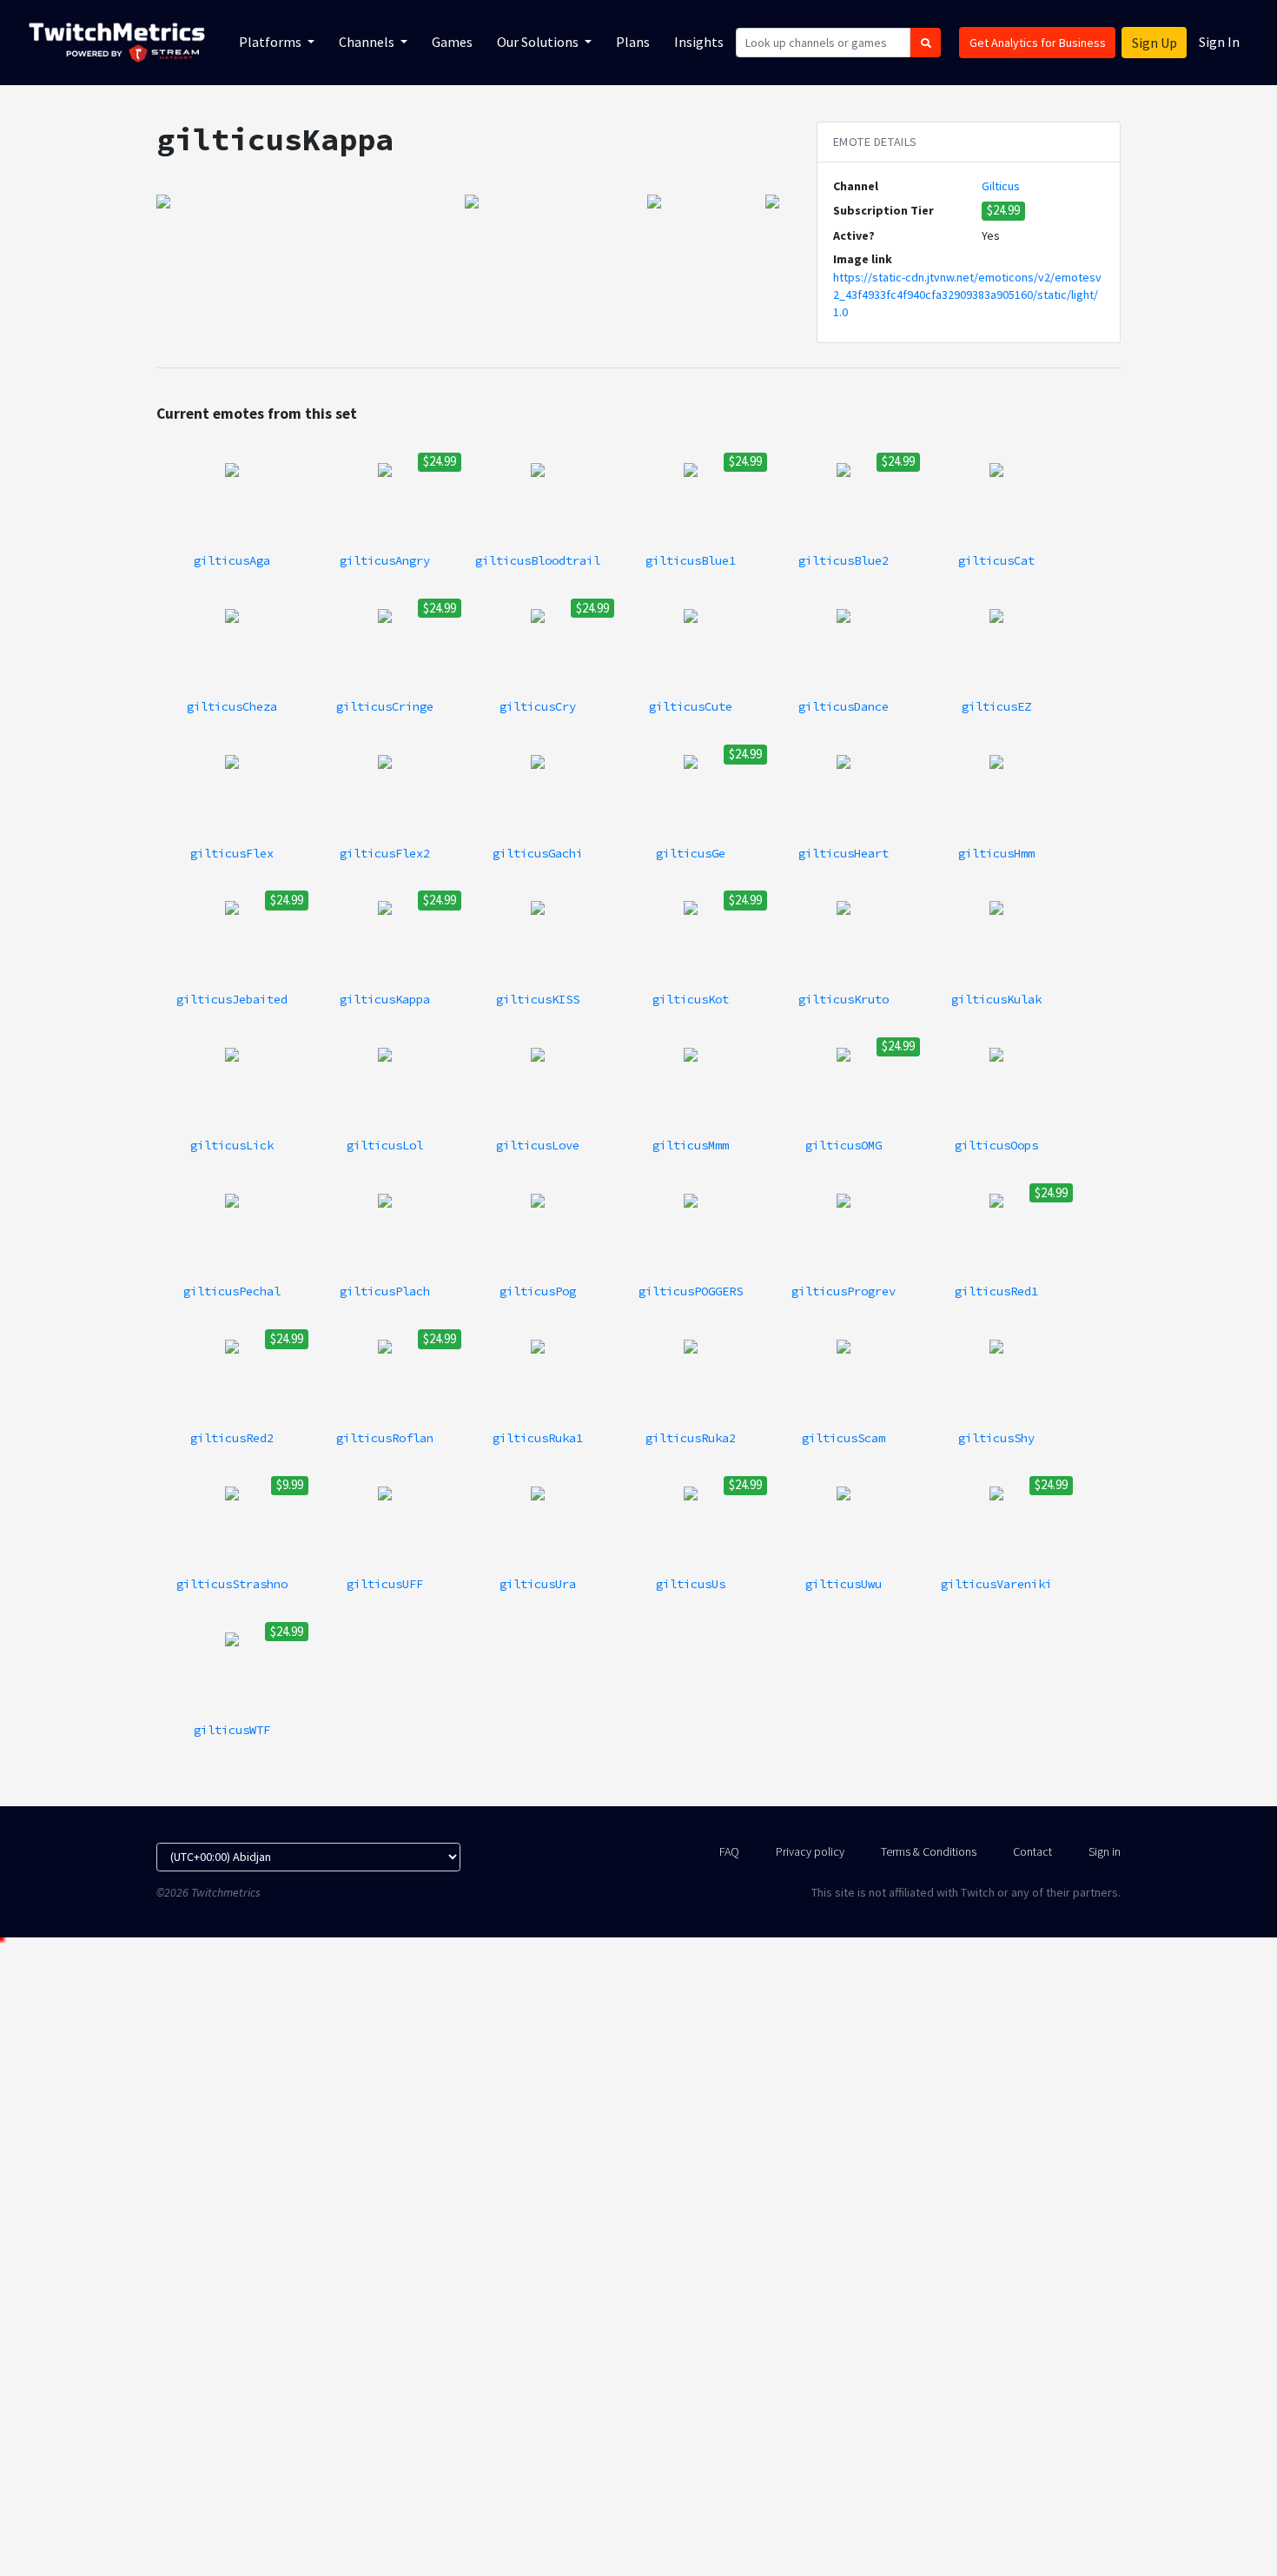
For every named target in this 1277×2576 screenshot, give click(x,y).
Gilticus (1001, 186)
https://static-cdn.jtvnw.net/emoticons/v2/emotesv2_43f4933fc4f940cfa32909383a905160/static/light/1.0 (967, 295)
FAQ (729, 1851)
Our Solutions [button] (539, 42)
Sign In (1219, 42)
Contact (1032, 1851)
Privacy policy (810, 1851)
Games (452, 42)
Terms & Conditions (929, 1851)
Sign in (1105, 1851)
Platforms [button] (271, 42)
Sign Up (1155, 43)
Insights (699, 42)
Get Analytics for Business (1038, 43)
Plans (633, 42)
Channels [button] (368, 42)
